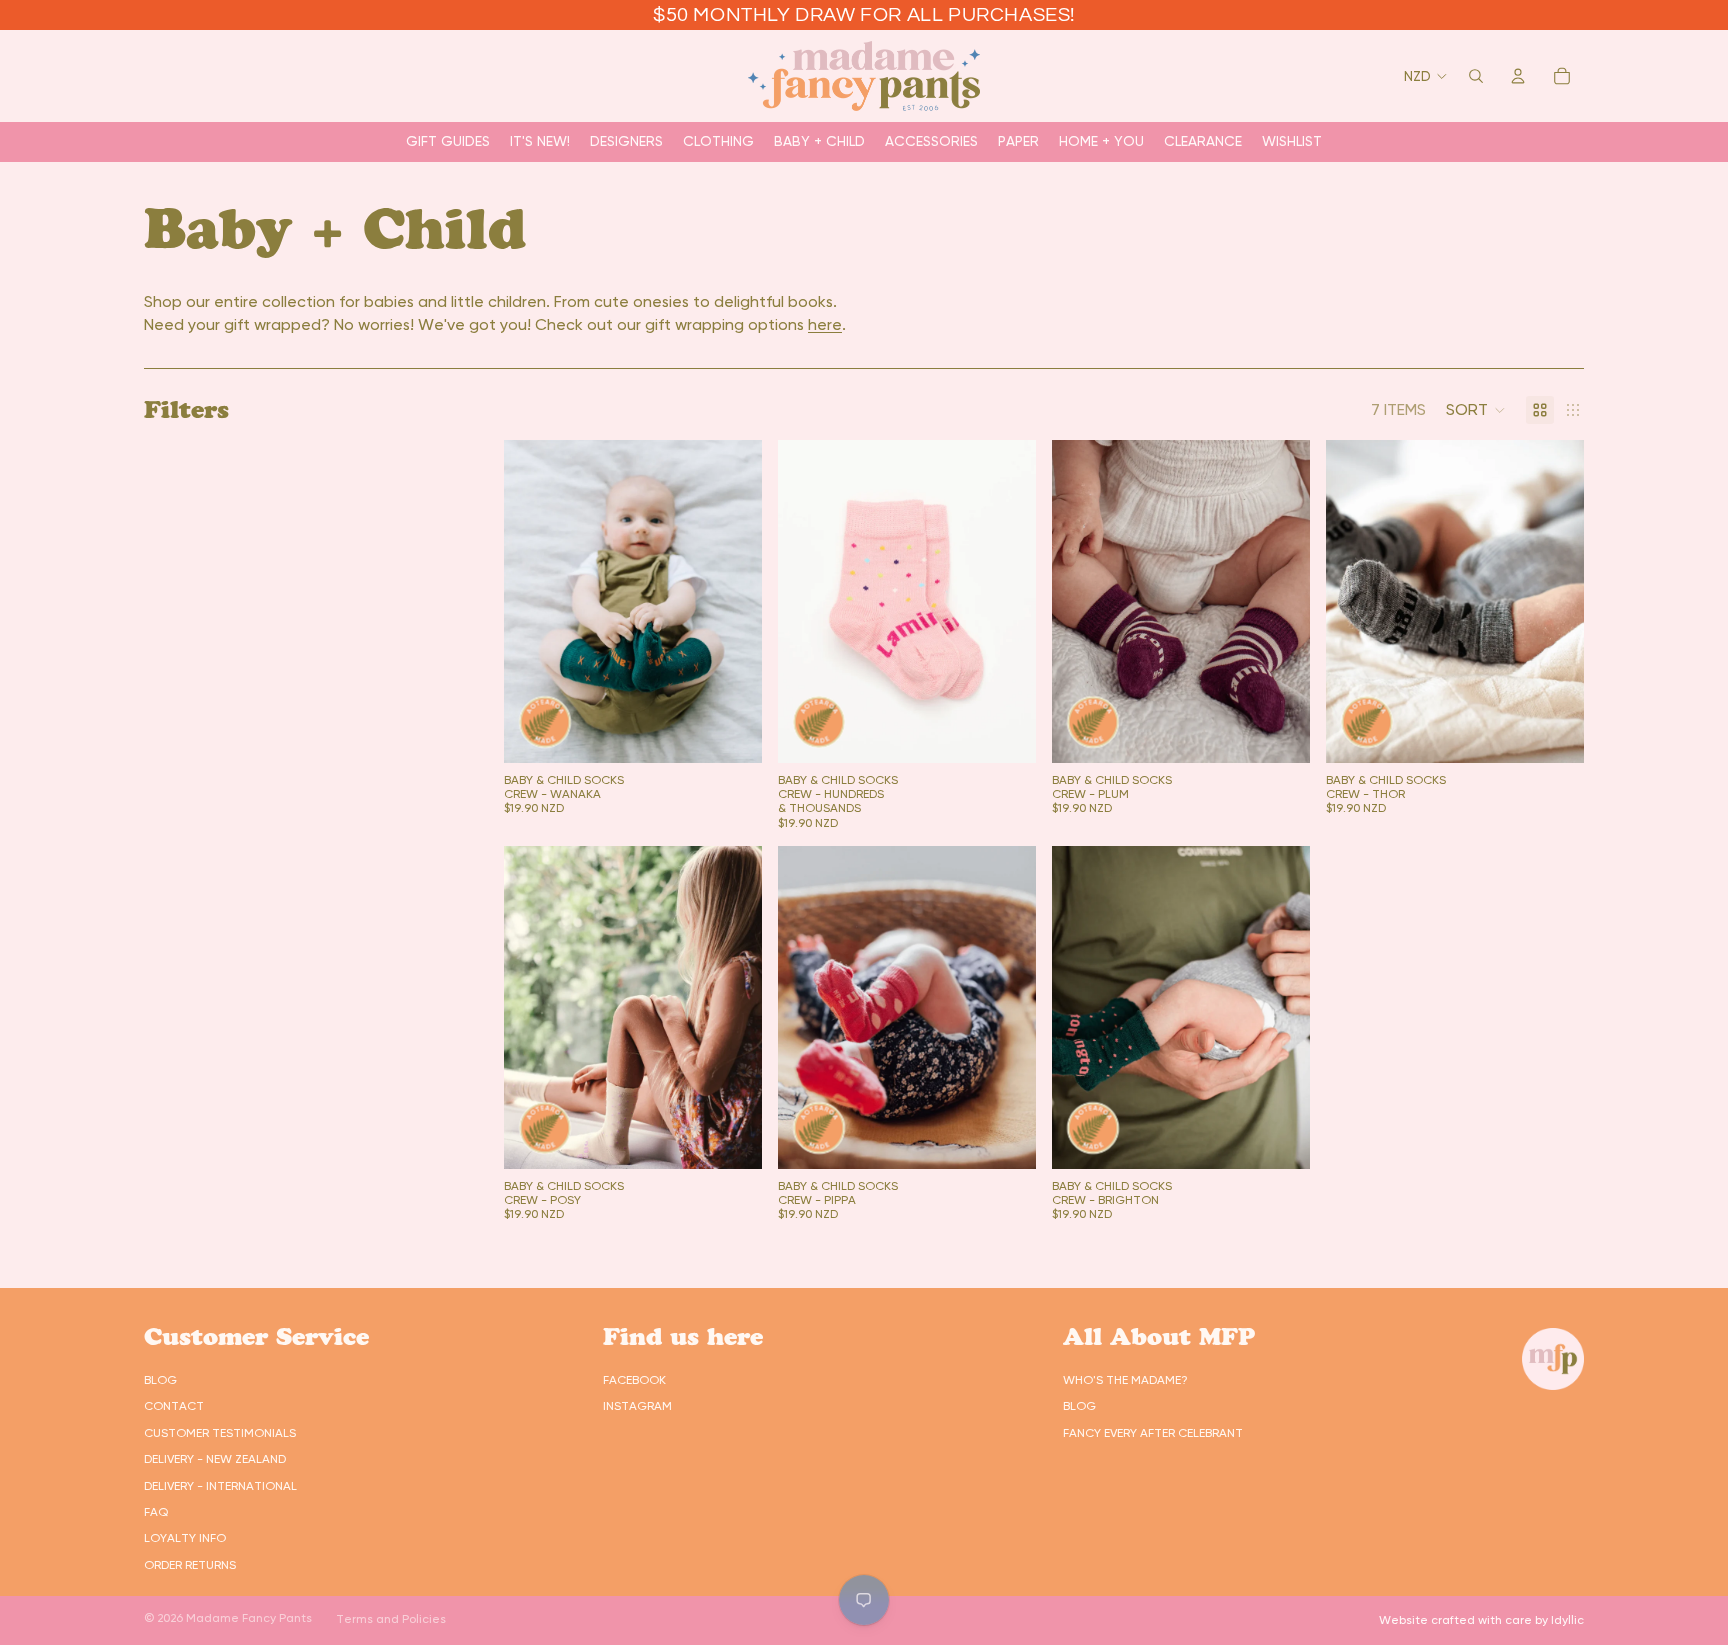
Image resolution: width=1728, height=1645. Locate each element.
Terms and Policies (391, 1619)
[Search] (1476, 76)
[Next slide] (732, 601)
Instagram (637, 1406)
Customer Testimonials (220, 1433)
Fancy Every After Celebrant (1153, 1433)
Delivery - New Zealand (215, 1459)
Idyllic (1567, 1620)
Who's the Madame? (1125, 1380)
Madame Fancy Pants (249, 1618)
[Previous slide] (534, 601)
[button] (1476, 410)
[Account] (1518, 76)
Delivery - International (220, 1486)
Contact (174, 1406)
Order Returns (190, 1565)
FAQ (156, 1512)
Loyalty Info (185, 1538)
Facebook (634, 1380)
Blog (160, 1380)
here (825, 324)
